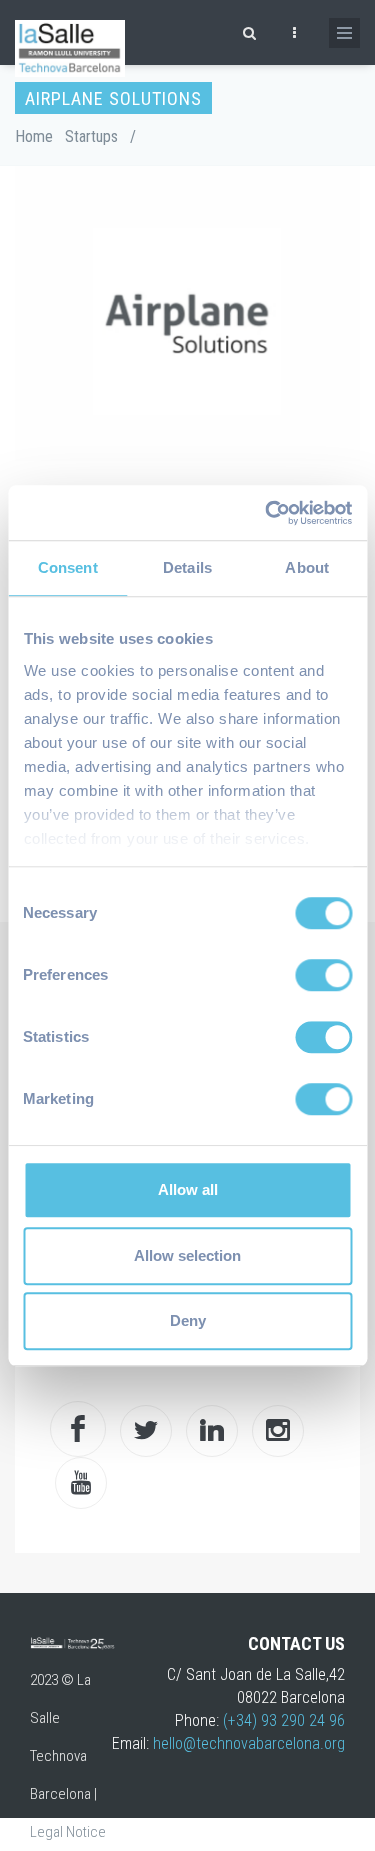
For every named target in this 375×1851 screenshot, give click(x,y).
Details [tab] (187, 567)
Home (34, 136)
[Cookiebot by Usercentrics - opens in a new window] (267, 513)
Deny (188, 1320)
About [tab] (307, 567)
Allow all (188, 1189)
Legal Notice (68, 1832)
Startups (91, 136)
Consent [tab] (68, 567)
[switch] (323, 975)
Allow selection (187, 1255)
